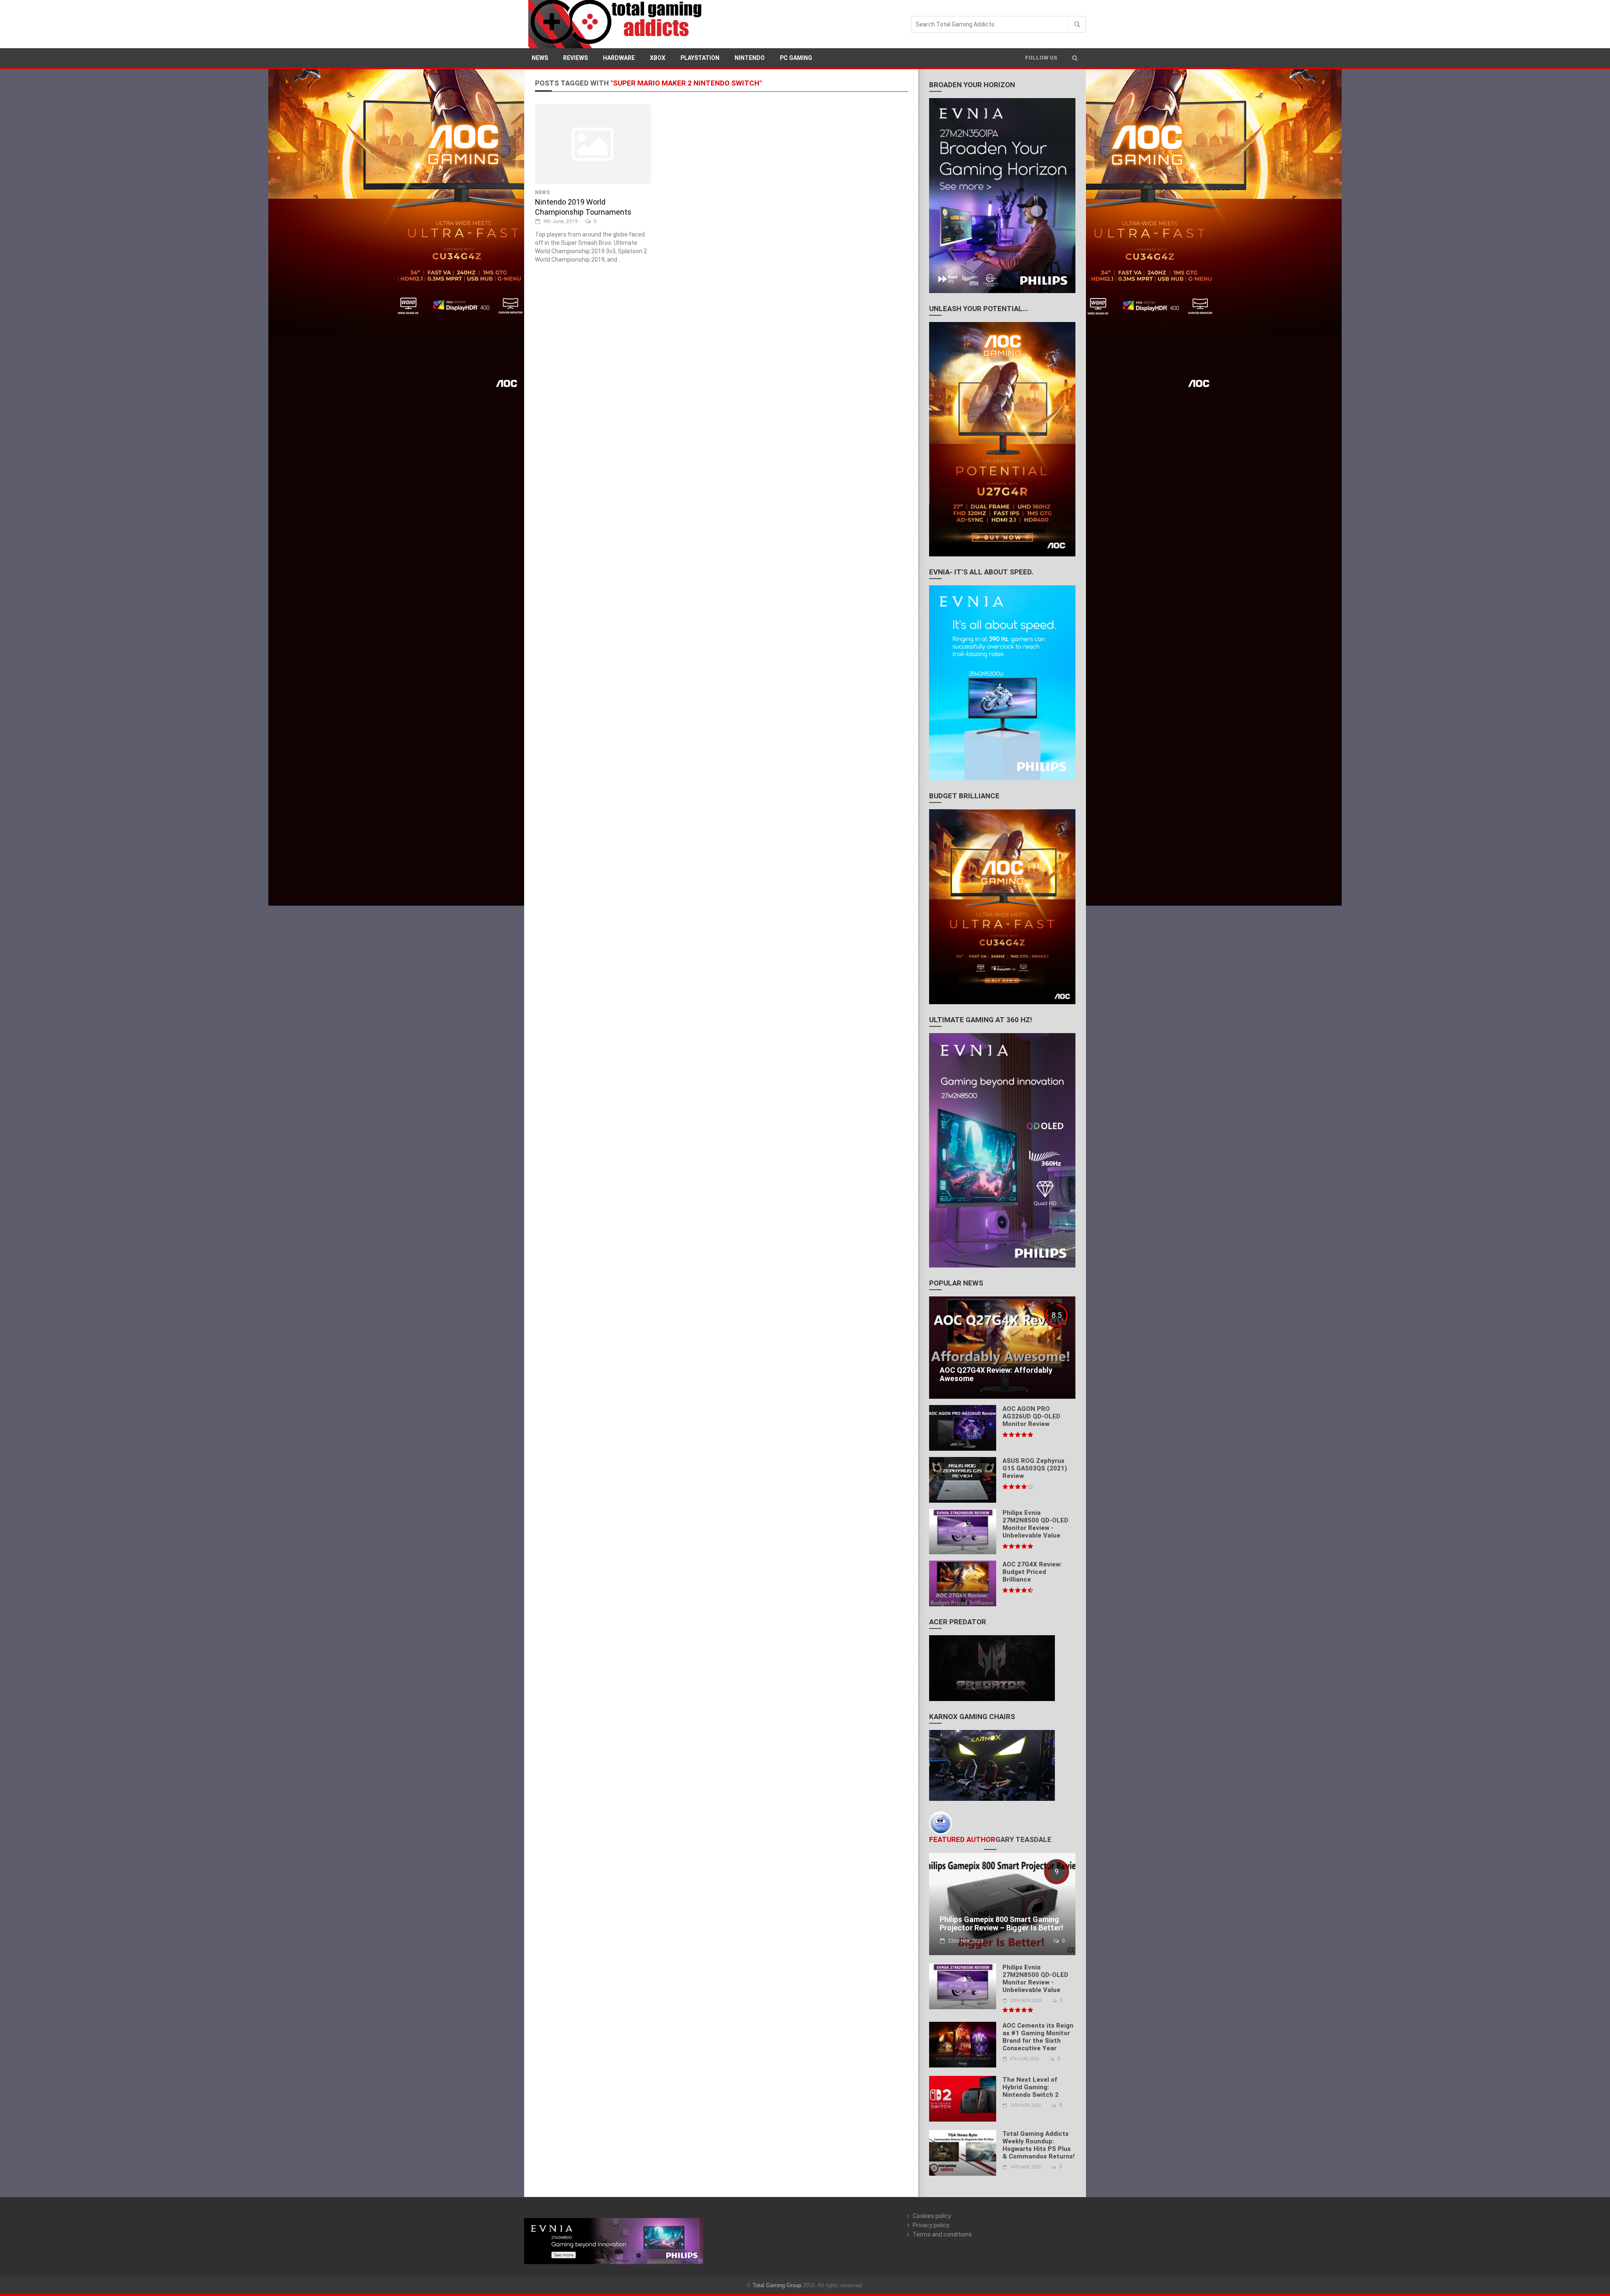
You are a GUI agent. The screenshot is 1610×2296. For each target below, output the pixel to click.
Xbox (658, 58)
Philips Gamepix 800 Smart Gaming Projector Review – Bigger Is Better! (1001, 1923)
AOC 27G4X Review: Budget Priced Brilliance (1032, 1572)
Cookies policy (932, 2216)
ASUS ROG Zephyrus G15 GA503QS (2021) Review (1035, 1468)
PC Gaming (796, 58)
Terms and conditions (942, 2234)
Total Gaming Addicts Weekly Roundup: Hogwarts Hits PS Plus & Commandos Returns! (1039, 2145)
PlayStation (700, 58)
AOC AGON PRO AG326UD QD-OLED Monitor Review (1031, 1416)
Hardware (619, 58)
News (540, 58)
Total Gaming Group (777, 2285)
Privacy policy (931, 2225)
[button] (1075, 58)
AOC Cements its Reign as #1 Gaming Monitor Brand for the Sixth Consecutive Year (1038, 2037)
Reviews (575, 58)
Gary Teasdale (1023, 1839)
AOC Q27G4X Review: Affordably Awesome (996, 1374)
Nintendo (750, 58)
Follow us (1041, 58)
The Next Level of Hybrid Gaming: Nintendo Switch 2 (1031, 2087)
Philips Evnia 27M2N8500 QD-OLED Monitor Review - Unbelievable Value (1035, 1524)
